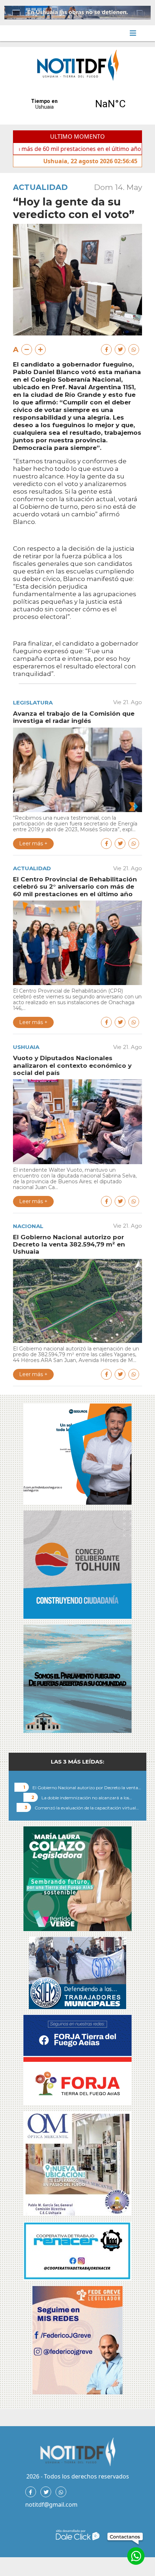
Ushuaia (26, 1047)
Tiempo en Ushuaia (77, 104)
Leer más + (33, 844)
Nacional (28, 1226)
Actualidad (40, 187)
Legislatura (33, 702)
